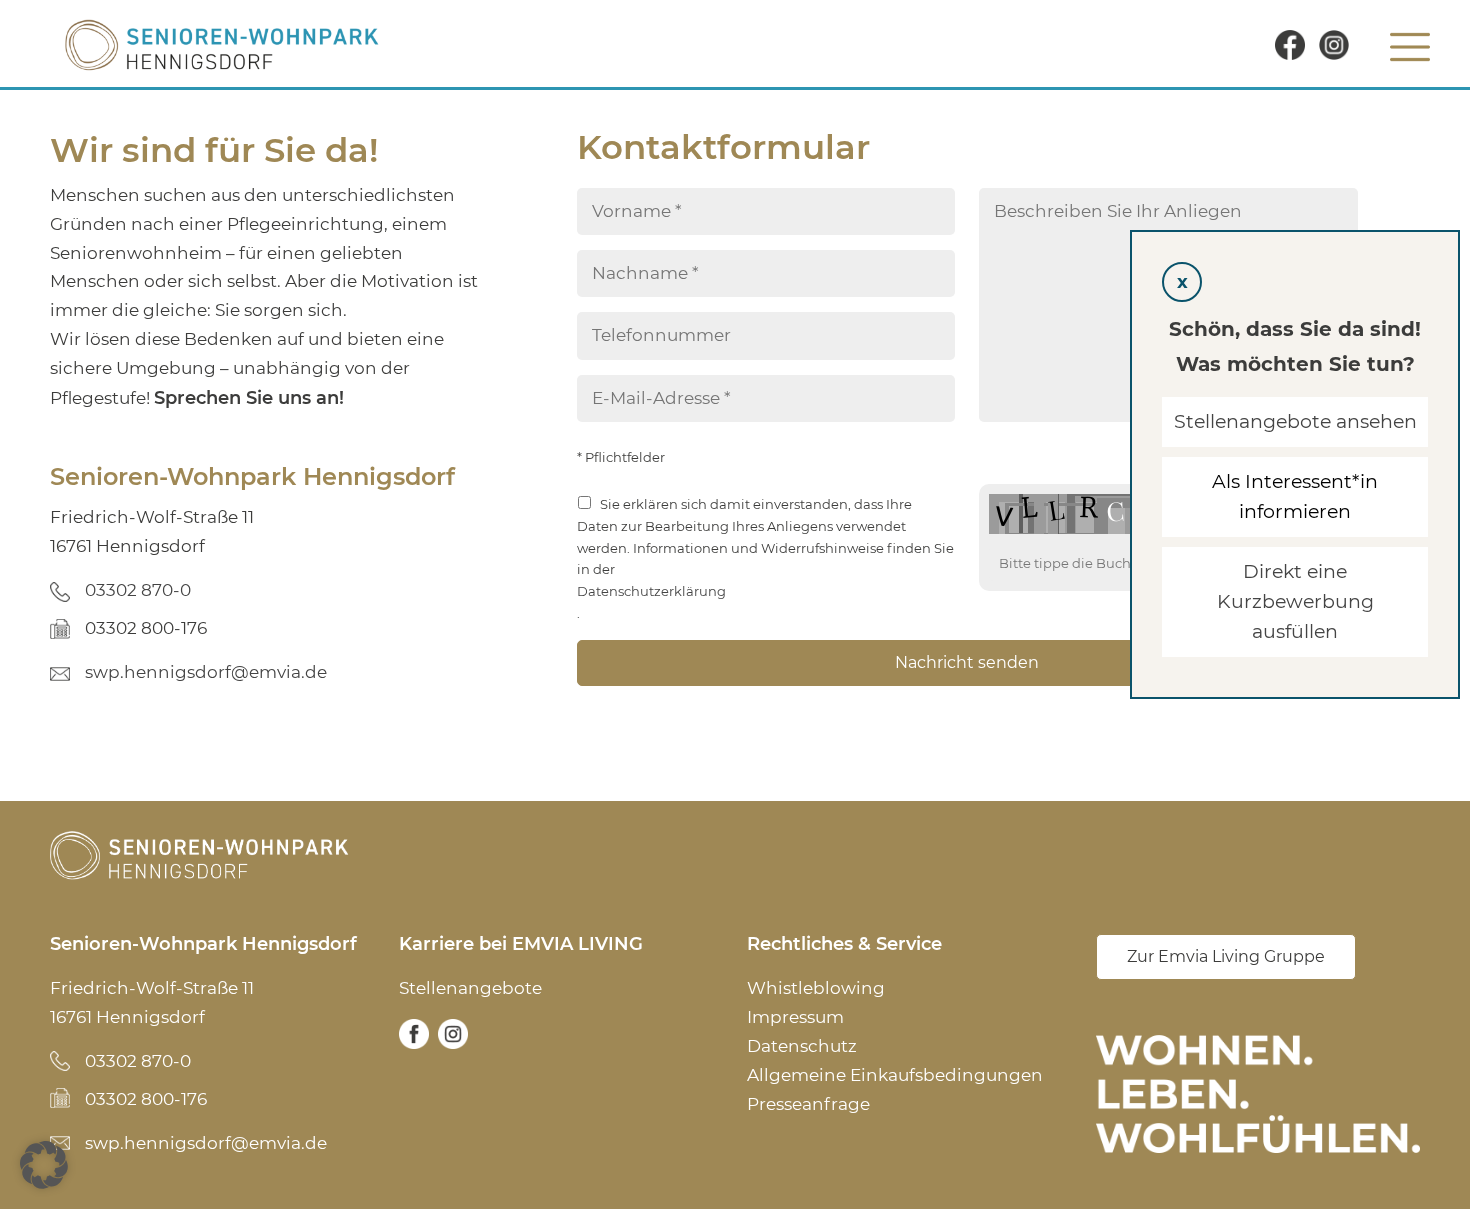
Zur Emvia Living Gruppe (1226, 956)
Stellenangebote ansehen (1295, 421)
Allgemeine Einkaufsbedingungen (895, 1075)
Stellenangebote (470, 988)
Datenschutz (802, 1046)
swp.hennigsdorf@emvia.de (206, 672)
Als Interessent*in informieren (1295, 496)
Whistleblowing (816, 988)
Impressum (795, 1017)
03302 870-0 (138, 590)
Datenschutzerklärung (651, 591)
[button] (44, 1165)
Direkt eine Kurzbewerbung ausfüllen (1295, 601)
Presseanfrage (808, 1104)
